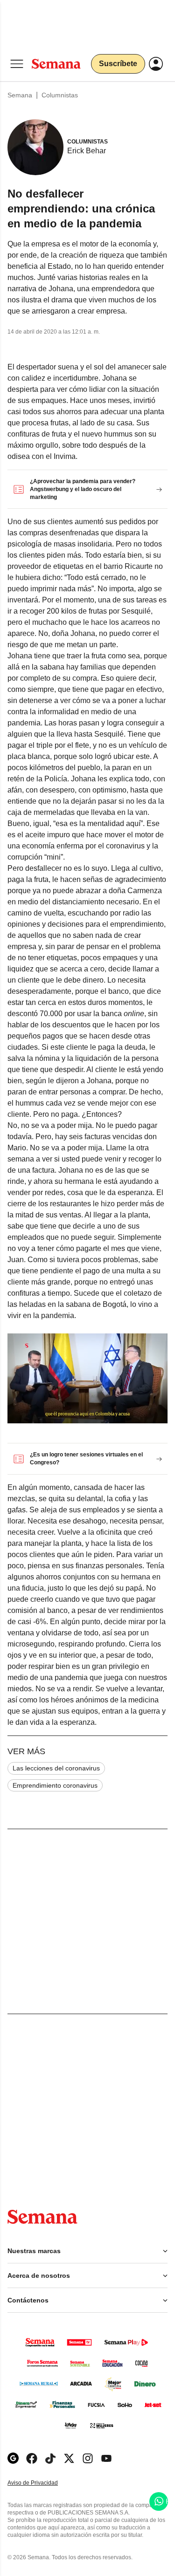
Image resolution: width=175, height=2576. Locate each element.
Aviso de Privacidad (42, 2483)
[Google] (13, 2458)
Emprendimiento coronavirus (55, 1785)
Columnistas (60, 95)
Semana (20, 95)
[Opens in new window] (32, 2458)
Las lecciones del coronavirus (56, 1768)
